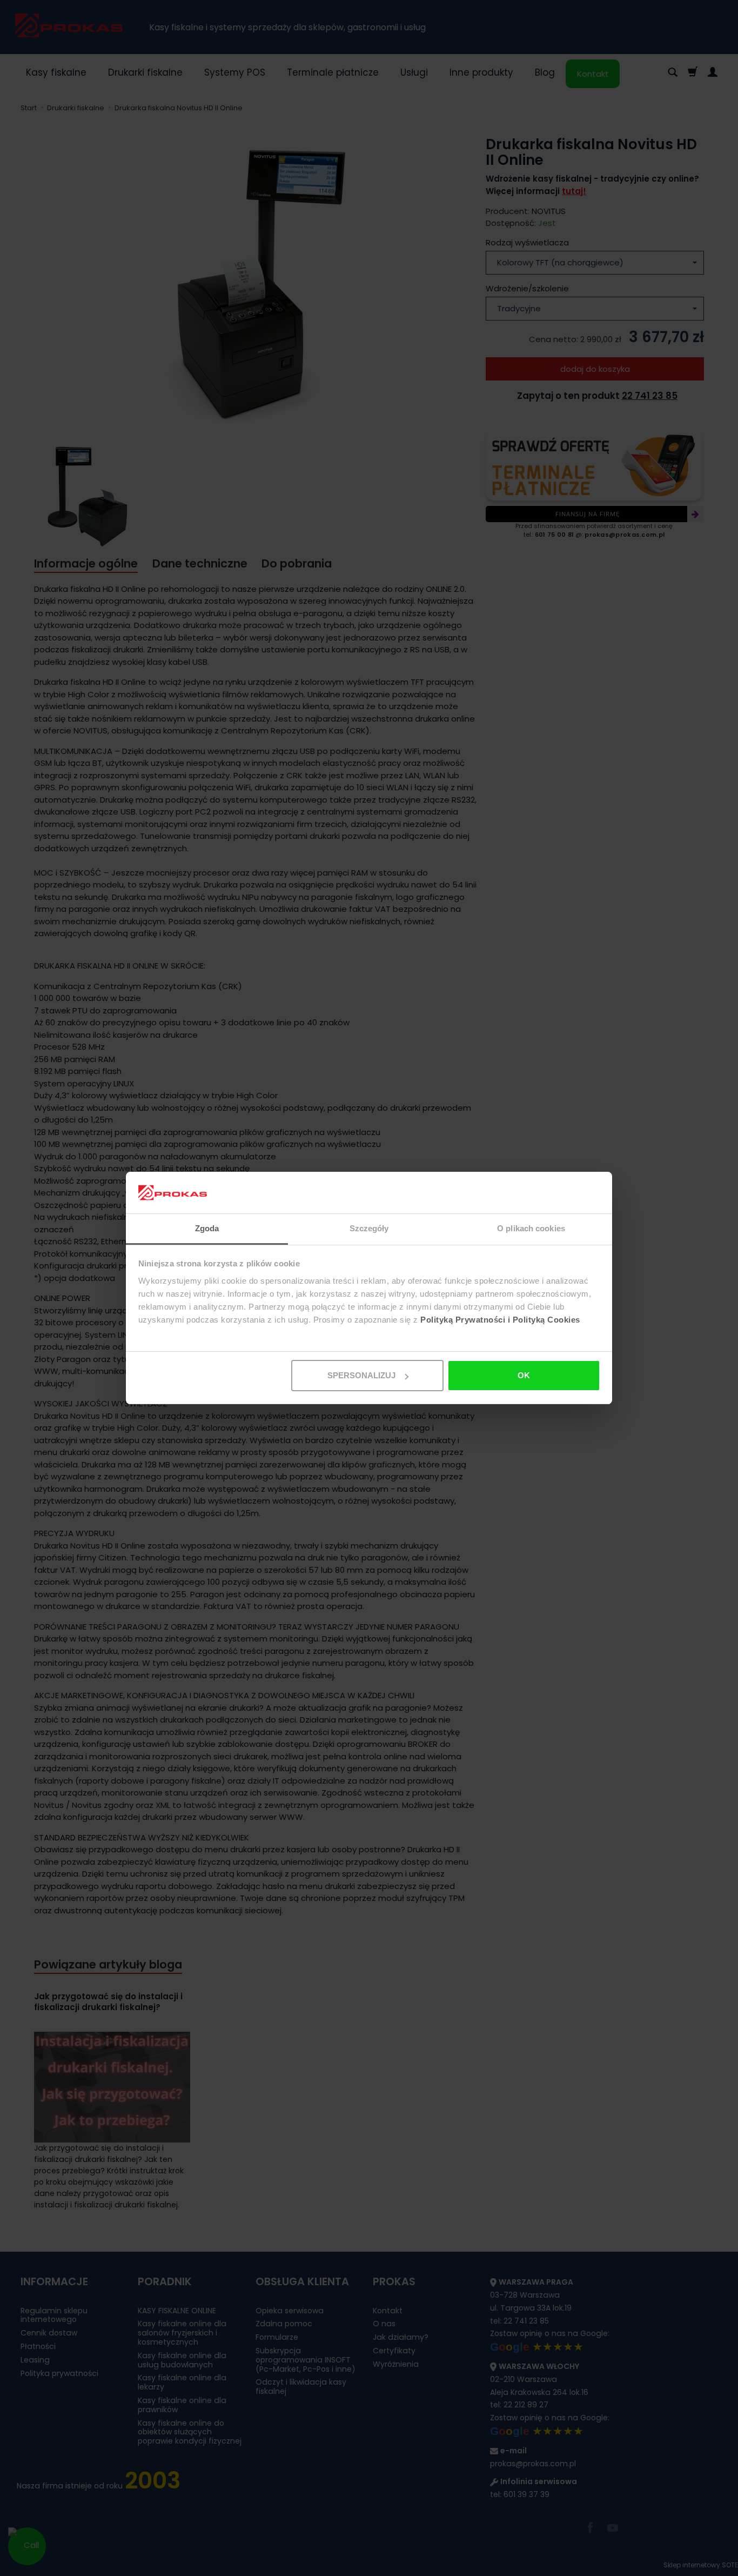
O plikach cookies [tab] (531, 1228)
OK (524, 1375)
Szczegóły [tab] (369, 1228)
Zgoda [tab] (207, 1228)
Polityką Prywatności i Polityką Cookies (500, 1320)
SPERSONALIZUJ (361, 1375)
